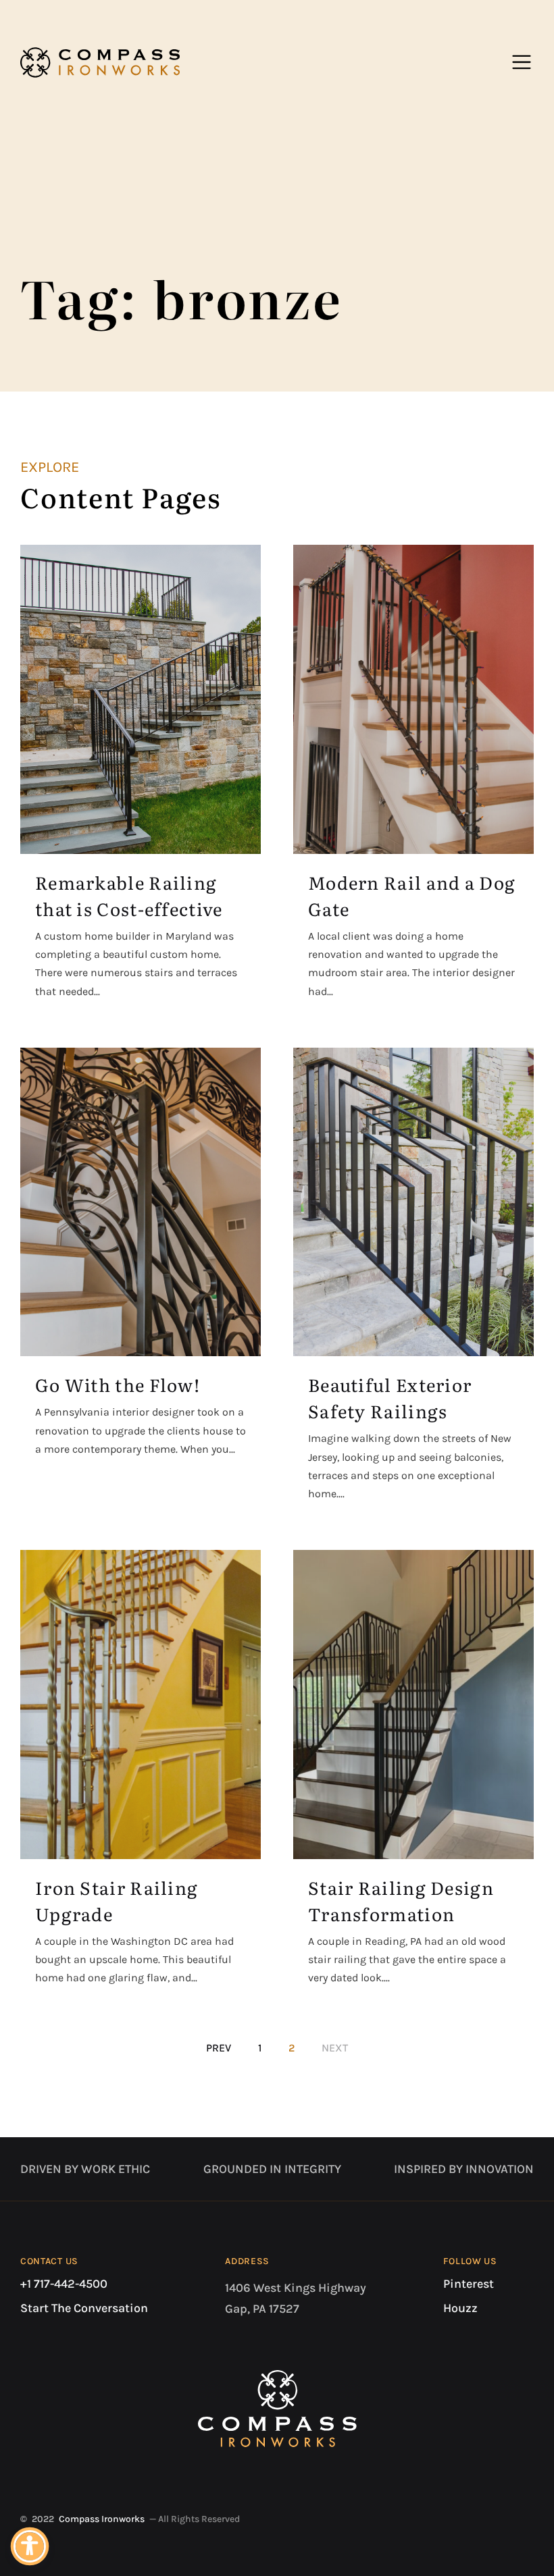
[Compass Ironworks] (100, 62)
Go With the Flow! (118, 1384)
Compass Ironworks (102, 2519)
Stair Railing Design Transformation (401, 1900)
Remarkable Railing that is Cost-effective (129, 895)
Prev (219, 2048)
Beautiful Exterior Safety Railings (390, 1397)
